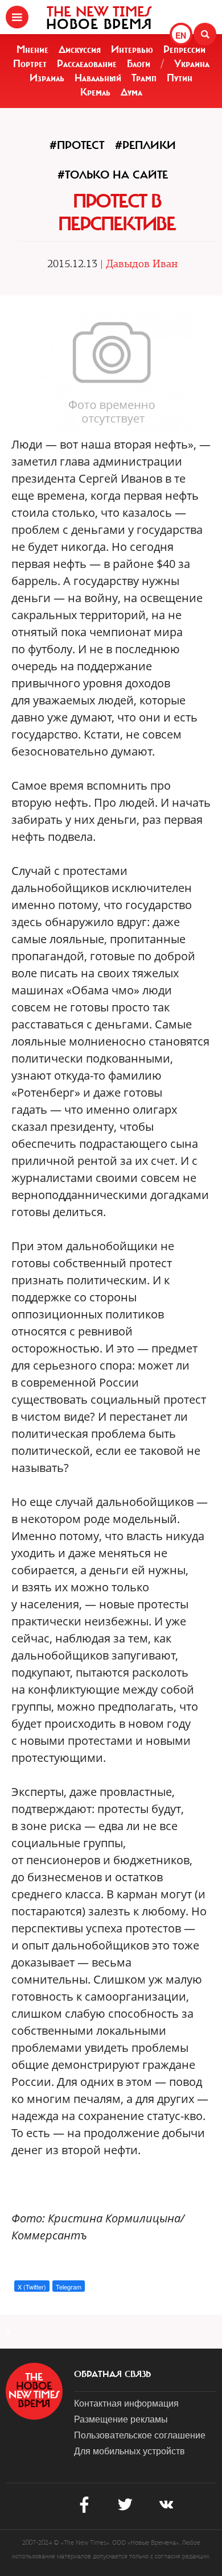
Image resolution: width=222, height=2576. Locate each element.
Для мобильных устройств (129, 2451)
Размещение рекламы (121, 2419)
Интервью (132, 49)
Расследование (87, 64)
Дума (131, 92)
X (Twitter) (32, 2287)
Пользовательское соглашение (140, 2435)
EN (181, 35)
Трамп (144, 78)
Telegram (69, 2287)
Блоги (139, 64)
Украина (192, 64)
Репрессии (184, 49)
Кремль (95, 92)
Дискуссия (80, 49)
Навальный (98, 78)
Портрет (30, 64)
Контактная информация (126, 2403)
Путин (180, 78)
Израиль (47, 78)
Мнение (32, 49)
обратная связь (112, 2374)
